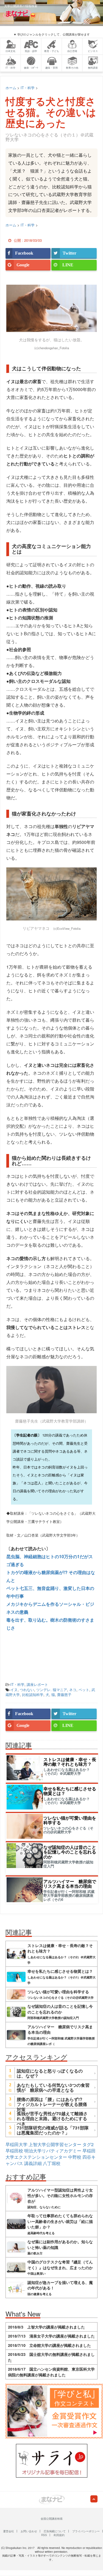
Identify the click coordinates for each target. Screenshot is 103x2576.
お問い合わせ (29, 2531)
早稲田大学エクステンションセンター (51, 2154)
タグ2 (88, 2144)
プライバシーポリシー (86, 2531)
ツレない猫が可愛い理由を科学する (70, 1820)
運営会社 (9, 2531)
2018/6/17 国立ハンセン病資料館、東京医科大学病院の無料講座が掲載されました (51, 2372)
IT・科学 (17, 1684)
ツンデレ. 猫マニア (52, 1690)
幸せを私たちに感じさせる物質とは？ (70, 1791)
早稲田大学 (16, 2144)
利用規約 (59, 2535)
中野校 (75, 2157)
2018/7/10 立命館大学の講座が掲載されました (49, 2345)
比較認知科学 (33, 1694)
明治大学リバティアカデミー (53, 2151)
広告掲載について (55, 2531)
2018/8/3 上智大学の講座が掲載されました (46, 2327)
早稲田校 (14, 2151)
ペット (84, 1690)
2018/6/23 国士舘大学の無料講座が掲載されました (51, 2357)
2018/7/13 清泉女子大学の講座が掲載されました (51, 2336)
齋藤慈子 (64, 1694)
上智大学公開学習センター (55, 2144)
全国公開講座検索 (52, 2519)
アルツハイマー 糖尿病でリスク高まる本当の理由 (70, 1884)
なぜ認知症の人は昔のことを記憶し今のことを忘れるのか (70, 1852)
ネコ (73, 1690)
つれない (27, 1690)
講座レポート (37, 1684)
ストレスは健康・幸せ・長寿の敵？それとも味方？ (70, 1762)
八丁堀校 (52, 2163)
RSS (44, 2535)
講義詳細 (33, 2163)
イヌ (14, 1690)
